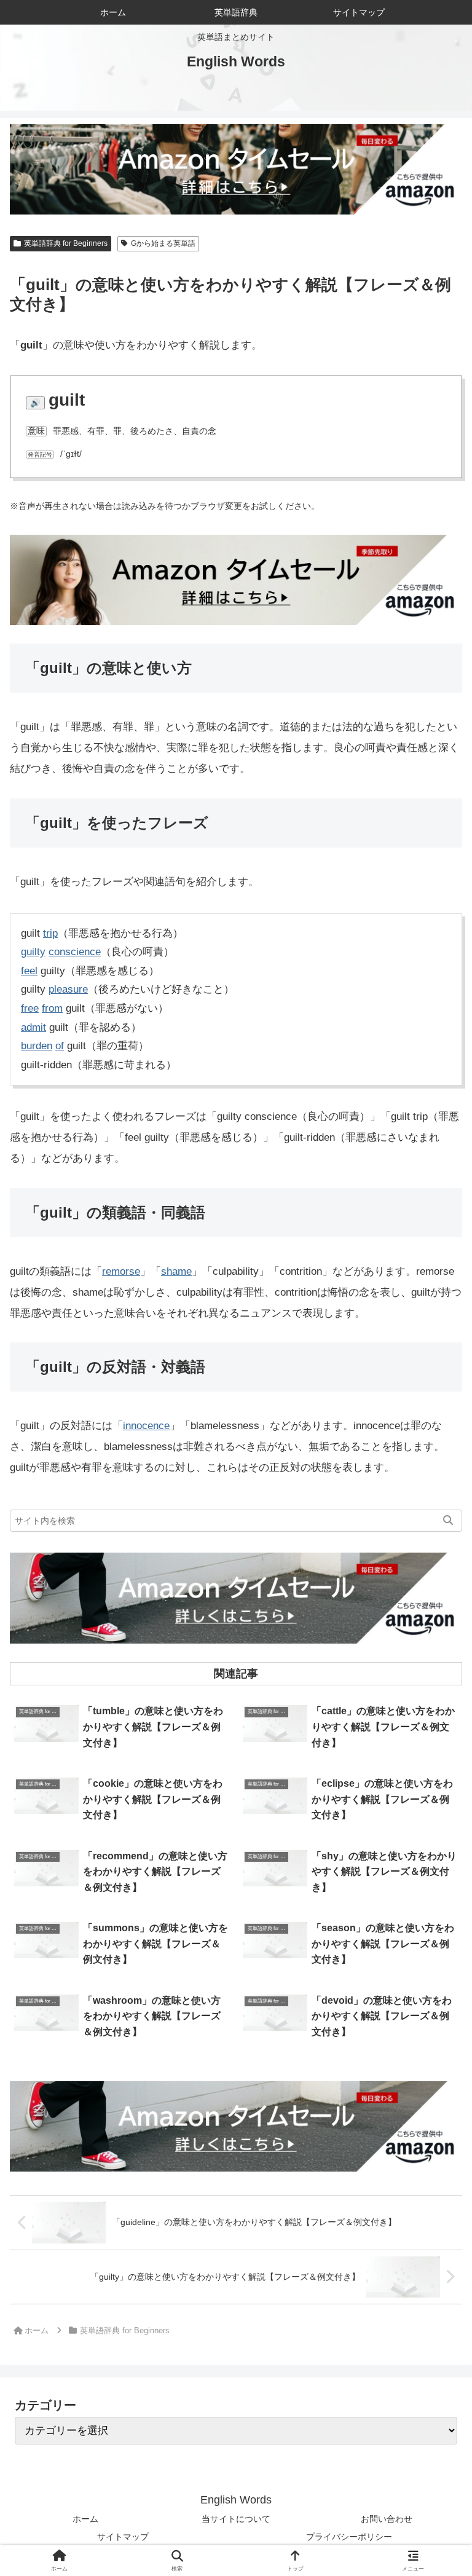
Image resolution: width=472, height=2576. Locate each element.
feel (29, 971)
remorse (121, 1271)
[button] (448, 1521)
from (52, 1008)
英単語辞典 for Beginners (66, 243)
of (60, 1046)
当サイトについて (236, 2519)
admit (33, 1027)
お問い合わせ (387, 2519)
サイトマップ (123, 2537)
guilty (33, 952)
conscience (75, 952)
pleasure (68, 989)
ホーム (85, 2519)
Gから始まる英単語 (163, 243)
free (30, 1008)
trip (50, 933)
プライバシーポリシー (349, 2537)
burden (37, 1046)
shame (176, 1271)
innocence (146, 1426)
